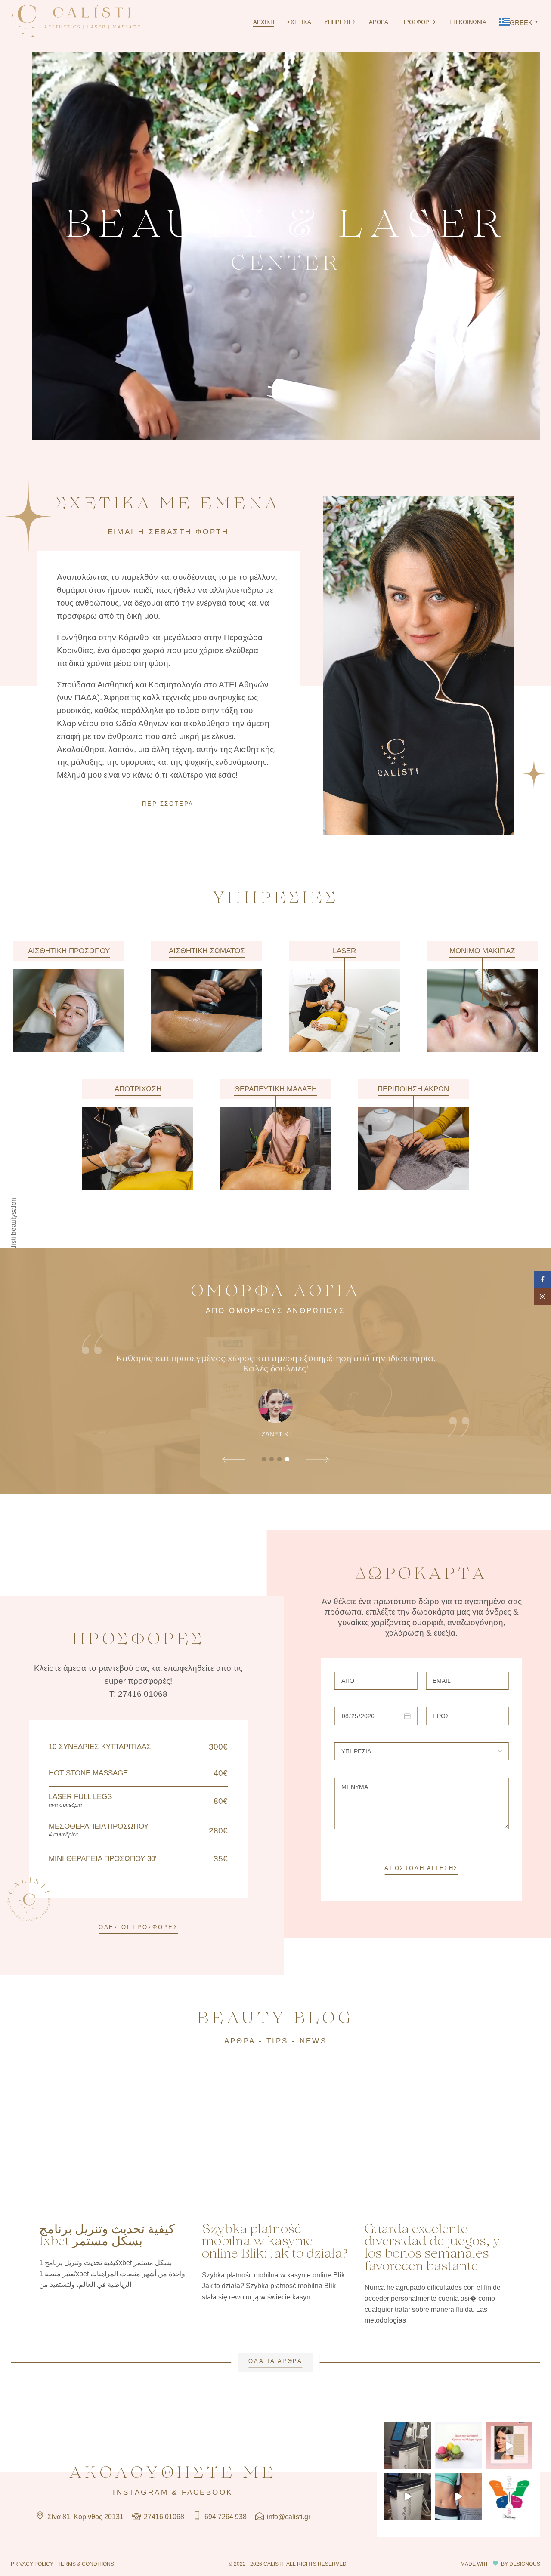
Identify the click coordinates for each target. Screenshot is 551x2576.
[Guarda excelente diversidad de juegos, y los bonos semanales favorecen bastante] (438, 2142)
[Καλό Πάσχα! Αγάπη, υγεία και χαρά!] (458, 2446)
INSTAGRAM (141, 2492)
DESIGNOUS (525, 2564)
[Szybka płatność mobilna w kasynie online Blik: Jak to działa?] (275, 2142)
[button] (233, 1461)
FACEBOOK (207, 2492)
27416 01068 (163, 2517)
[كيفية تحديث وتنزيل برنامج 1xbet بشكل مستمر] (113, 2142)
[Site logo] (75, 22)
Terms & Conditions (86, 2564)
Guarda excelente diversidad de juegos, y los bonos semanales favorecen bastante (432, 2248)
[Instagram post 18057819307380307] (458, 2496)
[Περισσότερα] (69, 997)
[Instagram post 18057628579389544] (408, 2496)
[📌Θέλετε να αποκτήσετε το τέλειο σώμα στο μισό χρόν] (408, 2446)
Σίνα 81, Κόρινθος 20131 (85, 2517)
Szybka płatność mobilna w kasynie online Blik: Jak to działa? (275, 2242)
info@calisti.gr (288, 2517)
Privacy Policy (32, 2564)
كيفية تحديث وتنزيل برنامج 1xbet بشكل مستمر (107, 2236)
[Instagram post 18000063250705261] (509, 2446)
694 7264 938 (225, 2517)
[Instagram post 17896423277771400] (509, 2496)
